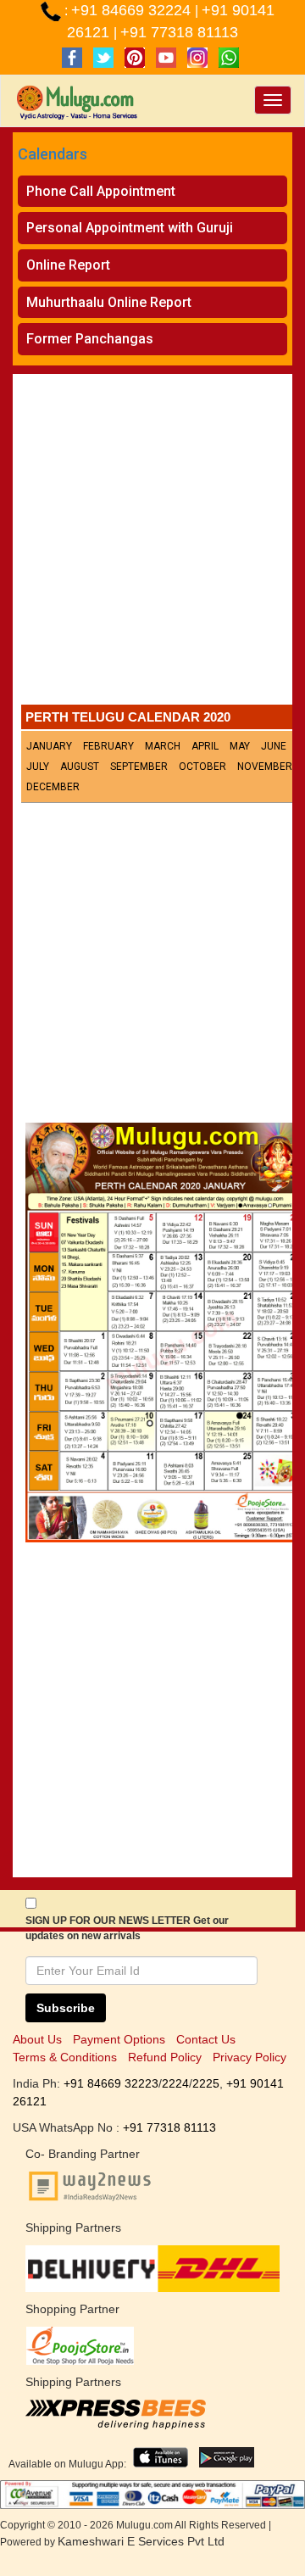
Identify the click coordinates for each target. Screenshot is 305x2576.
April (205, 746)
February (108, 746)
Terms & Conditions (65, 2057)
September (139, 767)
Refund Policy (165, 2057)
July (38, 767)
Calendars (53, 154)
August (80, 767)
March (163, 746)
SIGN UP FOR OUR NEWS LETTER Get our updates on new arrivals (127, 1928)
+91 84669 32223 (111, 2083)
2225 (206, 2083)
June (274, 746)
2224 (175, 2083)
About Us (37, 2039)
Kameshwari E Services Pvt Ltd (141, 2541)
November (265, 767)
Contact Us (206, 2039)
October (202, 767)
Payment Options (119, 2039)
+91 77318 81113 (179, 32)
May (240, 746)
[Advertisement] (152, 544)
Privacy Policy (250, 2057)
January (49, 746)
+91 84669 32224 (133, 10)
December (53, 787)
